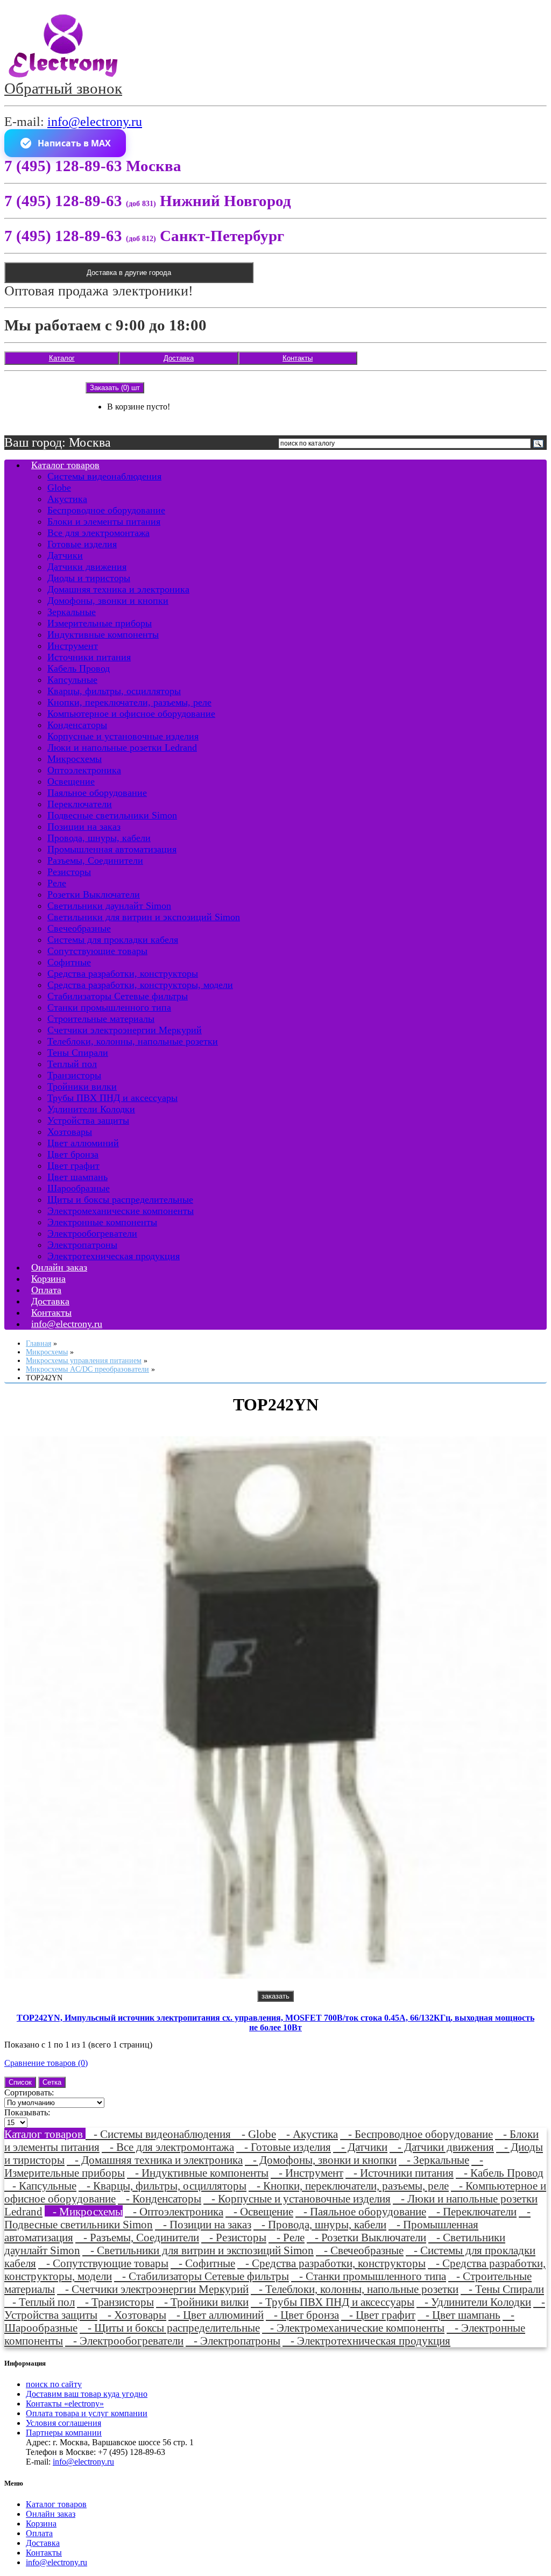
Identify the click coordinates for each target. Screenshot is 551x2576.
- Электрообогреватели (124, 2341)
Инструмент (73, 646)
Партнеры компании (64, 2433)
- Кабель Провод (500, 2173)
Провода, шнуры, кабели (99, 838)
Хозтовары (70, 1132)
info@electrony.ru (95, 122)
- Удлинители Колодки (474, 2302)
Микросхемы (75, 759)
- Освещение (259, 2211)
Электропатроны (82, 1245)
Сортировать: (29, 2092)
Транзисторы (74, 1075)
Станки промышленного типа (109, 1007)
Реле (57, 883)
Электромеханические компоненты (121, 1211)
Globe (59, 488)
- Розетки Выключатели (366, 2237)
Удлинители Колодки (91, 1109)
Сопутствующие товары (97, 951)
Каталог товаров (65, 465)
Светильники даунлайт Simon (109, 906)
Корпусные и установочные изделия (123, 736)
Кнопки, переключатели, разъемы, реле (129, 702)
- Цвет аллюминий (216, 2315)
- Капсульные (40, 2186)
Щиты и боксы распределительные (120, 1199)
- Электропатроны (233, 2341)
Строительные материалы (101, 1019)
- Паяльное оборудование (361, 2211)
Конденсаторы (77, 725)
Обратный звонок (63, 88)
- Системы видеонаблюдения (160, 2134)
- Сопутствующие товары (103, 2263)
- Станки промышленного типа (369, 2276)
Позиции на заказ (84, 827)
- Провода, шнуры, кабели (320, 2224)
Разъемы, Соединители (95, 860)
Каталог (62, 358)
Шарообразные (79, 1188)
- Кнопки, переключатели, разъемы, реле (349, 2186)
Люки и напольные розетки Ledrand (122, 747)
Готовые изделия (82, 544)
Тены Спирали (78, 1053)
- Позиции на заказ (203, 2224)
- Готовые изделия (284, 2147)
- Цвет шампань (459, 2315)
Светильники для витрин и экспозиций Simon (144, 917)
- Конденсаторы (160, 2199)
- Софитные (203, 2263)
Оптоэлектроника (84, 770)
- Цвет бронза (302, 2315)
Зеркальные (72, 612)
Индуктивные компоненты (103, 634)
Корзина (41, 2524)
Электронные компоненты (102, 1222)
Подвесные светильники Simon (112, 815)
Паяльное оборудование (97, 793)
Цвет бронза (73, 1154)
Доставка (179, 358)
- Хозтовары (133, 2315)
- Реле (287, 2237)
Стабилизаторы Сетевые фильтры (118, 996)
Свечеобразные (79, 928)
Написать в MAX (74, 143)
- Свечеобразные (360, 2250)
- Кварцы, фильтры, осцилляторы (163, 2186)
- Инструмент (307, 2173)
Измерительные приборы (100, 623)
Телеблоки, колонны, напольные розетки (133, 1041)
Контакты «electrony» (65, 2404)
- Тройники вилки (202, 2302)
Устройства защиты (88, 1120)
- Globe (255, 2134)
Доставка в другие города (129, 273)
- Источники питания (400, 2173)
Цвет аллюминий (83, 1143)
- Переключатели (472, 2211)
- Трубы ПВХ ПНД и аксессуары (333, 2302)
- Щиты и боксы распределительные (170, 2328)
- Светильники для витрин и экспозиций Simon (198, 2250)
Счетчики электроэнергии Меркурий (125, 1030)
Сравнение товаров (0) (46, 2063)
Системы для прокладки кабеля (113, 940)
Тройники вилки (82, 1086)
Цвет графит (73, 1166)
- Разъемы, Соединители (137, 2237)
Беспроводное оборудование (106, 510)
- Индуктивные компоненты (198, 2173)
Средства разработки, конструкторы (123, 973)
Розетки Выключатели (94, 894)
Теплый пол (72, 1064)
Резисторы (69, 872)
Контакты (298, 358)
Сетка (52, 2082)
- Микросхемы (84, 2211)
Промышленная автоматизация (112, 849)
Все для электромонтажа (98, 533)
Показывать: (27, 2112)
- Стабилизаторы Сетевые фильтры (202, 2276)
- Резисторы (234, 2237)
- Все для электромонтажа (168, 2147)
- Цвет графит (378, 2315)
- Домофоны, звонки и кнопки (321, 2160)
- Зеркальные (434, 2160)
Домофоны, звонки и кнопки (108, 601)
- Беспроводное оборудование (416, 2134)
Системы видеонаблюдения (104, 476)
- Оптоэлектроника (174, 2211)
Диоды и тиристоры (89, 578)
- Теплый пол (40, 2302)
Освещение (71, 781)
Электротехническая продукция (114, 1256)
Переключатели (80, 804)
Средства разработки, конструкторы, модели (140, 985)
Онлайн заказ (51, 2514)
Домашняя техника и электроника (118, 589)
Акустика (67, 499)
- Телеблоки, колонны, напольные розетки (355, 2289)
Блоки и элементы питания (104, 521)
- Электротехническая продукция (366, 2341)
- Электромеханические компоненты (353, 2328)
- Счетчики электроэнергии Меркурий (153, 2289)
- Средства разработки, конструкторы (331, 2263)
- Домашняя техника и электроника (155, 2160)
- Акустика (308, 2134)
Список (20, 2082)
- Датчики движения (442, 2147)
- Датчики (360, 2147)
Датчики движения (87, 567)
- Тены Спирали (502, 2289)
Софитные (69, 962)
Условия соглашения (63, 2423)
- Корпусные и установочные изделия (297, 2199)
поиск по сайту (54, 2384)
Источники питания (89, 657)
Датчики (65, 555)
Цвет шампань (77, 1177)
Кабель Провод (79, 668)
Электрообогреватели (92, 1233)
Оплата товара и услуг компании (87, 2413)
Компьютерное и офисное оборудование (131, 714)
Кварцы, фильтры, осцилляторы (114, 691)
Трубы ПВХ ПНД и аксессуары (112, 1098)
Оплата (39, 2533)
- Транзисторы (115, 2302)
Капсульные (72, 680)
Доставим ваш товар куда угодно (87, 2394)
